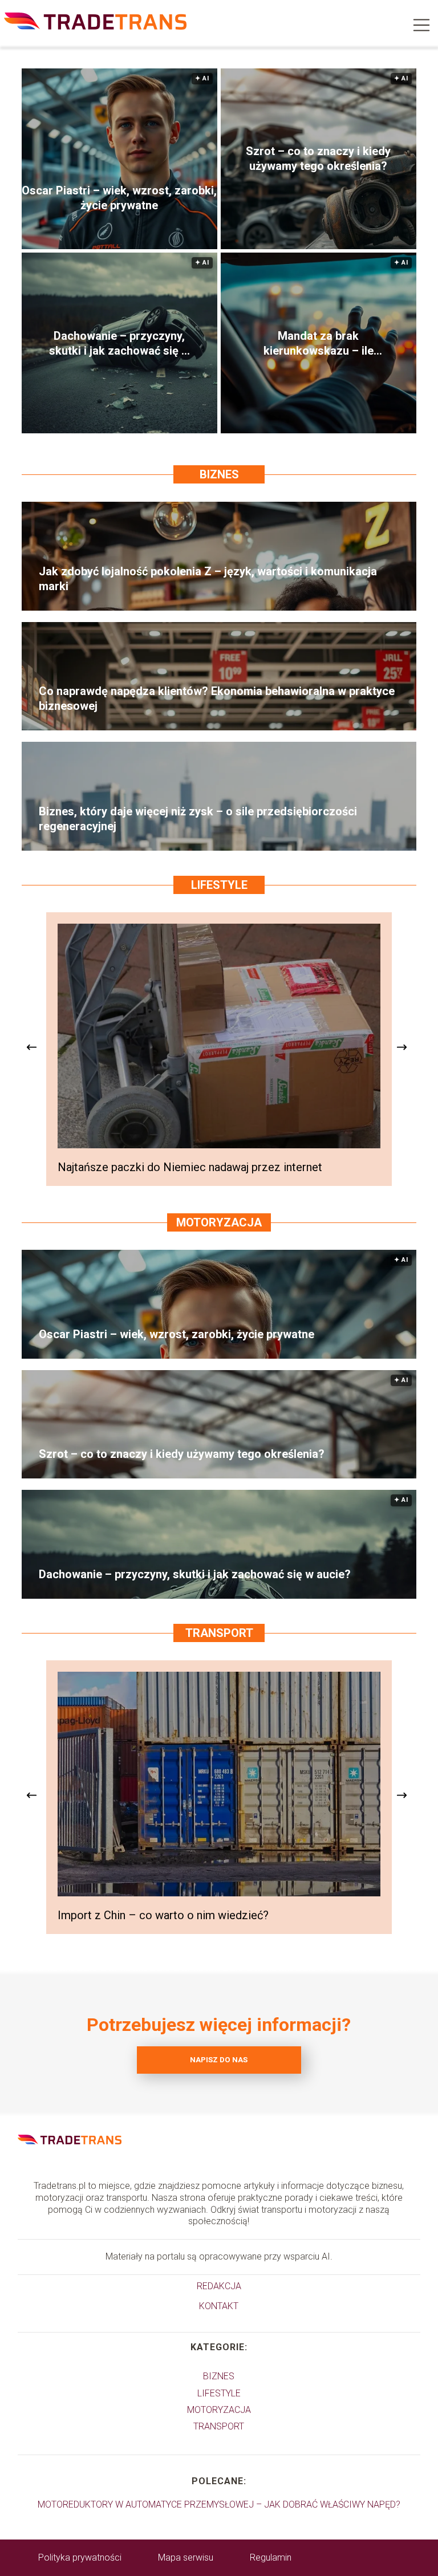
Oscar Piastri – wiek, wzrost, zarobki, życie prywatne (119, 198)
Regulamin (271, 2557)
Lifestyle (219, 885)
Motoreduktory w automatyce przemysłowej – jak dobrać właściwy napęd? (219, 2504)
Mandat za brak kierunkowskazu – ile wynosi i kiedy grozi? (319, 344)
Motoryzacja (219, 1222)
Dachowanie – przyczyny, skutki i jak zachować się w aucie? (119, 344)
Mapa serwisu (186, 2557)
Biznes (219, 474)
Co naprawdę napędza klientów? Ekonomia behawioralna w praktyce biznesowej (217, 698)
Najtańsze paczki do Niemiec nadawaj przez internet (190, 1167)
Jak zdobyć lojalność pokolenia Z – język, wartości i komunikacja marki (208, 579)
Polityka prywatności (80, 2557)
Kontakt (219, 2306)
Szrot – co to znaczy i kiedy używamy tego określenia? (318, 159)
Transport (219, 1633)
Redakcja (219, 2286)
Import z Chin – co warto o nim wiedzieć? (163, 1915)
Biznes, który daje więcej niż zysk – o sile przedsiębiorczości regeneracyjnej (198, 819)
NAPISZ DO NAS (219, 2060)
